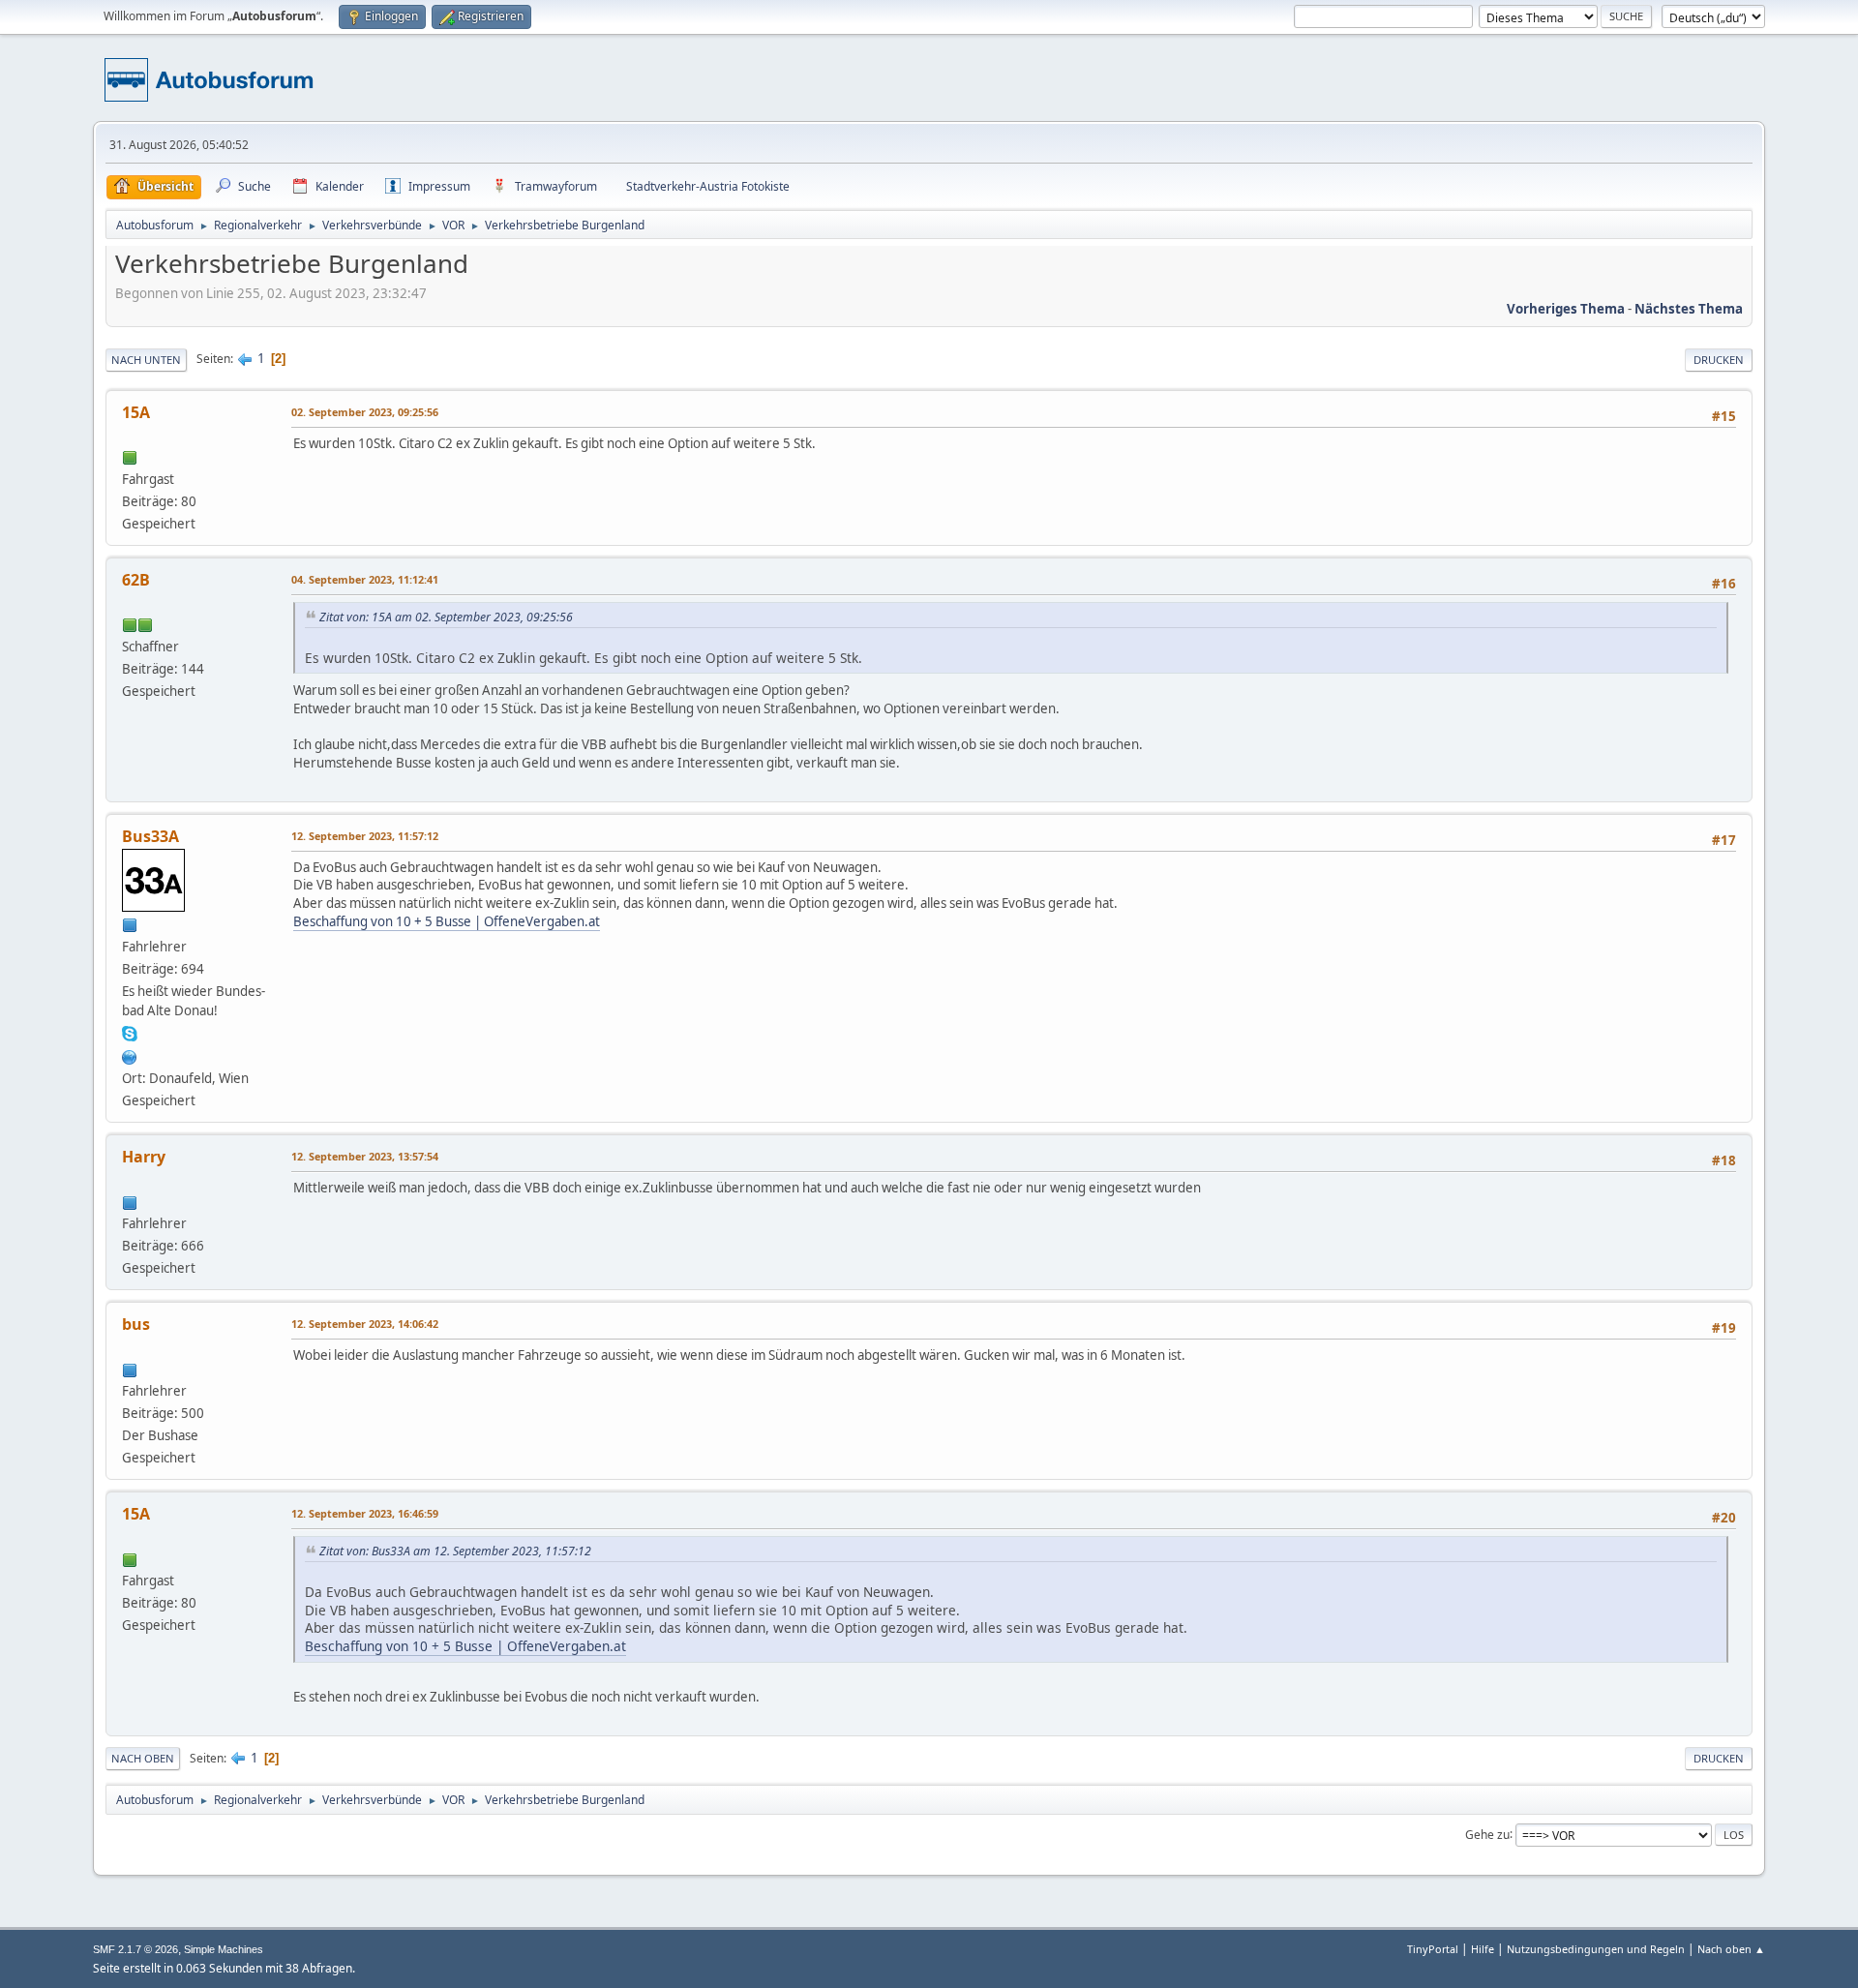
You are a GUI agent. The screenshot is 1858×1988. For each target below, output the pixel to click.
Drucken (1719, 360)
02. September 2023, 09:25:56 (365, 412)
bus (136, 1324)
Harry (144, 1157)
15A (136, 412)
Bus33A (150, 836)
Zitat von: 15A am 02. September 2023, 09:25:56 (446, 617)
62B (136, 580)
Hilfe (1483, 1949)
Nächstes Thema (1689, 309)
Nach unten (146, 360)
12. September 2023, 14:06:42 (365, 1324)
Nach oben (143, 1758)
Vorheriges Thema (1566, 309)
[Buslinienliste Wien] (130, 1055)
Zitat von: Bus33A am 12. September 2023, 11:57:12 (455, 1551)
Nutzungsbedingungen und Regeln (1596, 1949)
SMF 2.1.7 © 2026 (135, 1949)
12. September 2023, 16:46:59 (365, 1513)
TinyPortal (1433, 1949)
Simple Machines (224, 1949)
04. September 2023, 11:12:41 (365, 579)
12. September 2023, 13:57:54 (365, 1156)
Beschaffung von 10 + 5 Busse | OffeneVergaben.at (447, 921)
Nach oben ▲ (1731, 1949)
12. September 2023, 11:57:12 (365, 836)
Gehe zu (1487, 1834)
